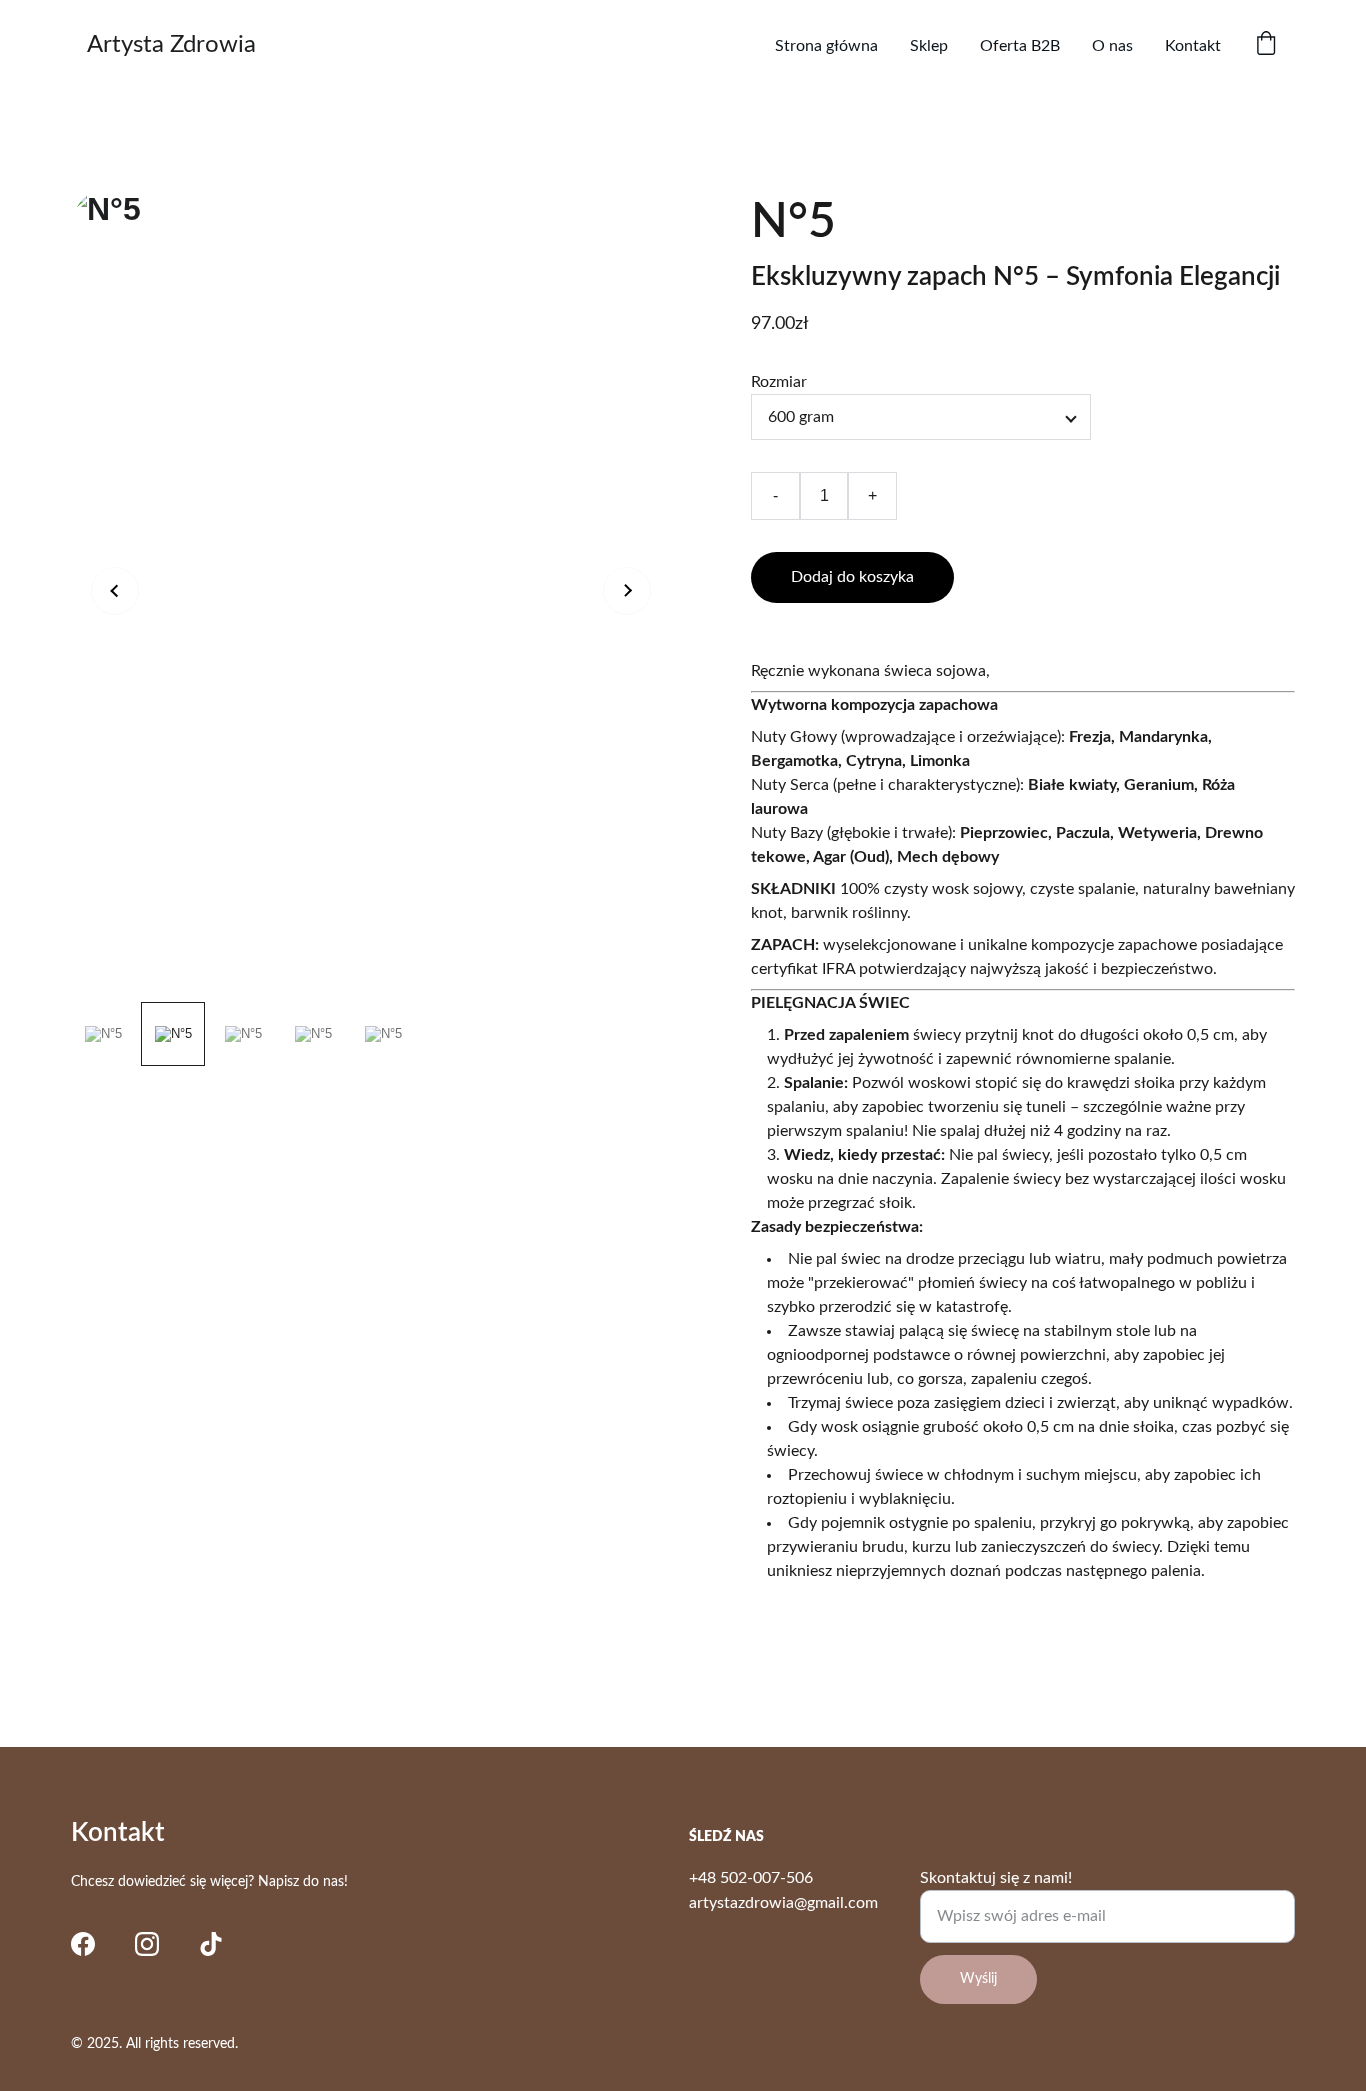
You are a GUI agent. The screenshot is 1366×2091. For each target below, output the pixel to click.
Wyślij (978, 1979)
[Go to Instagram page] (147, 1944)
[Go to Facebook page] (83, 1944)
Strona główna (826, 46)
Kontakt (1193, 46)
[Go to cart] (1266, 45)
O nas (1112, 46)
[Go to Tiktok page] (211, 1944)
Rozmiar (779, 382)
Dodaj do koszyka (852, 577)
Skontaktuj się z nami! (996, 1878)
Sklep (929, 46)
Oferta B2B (1020, 46)
